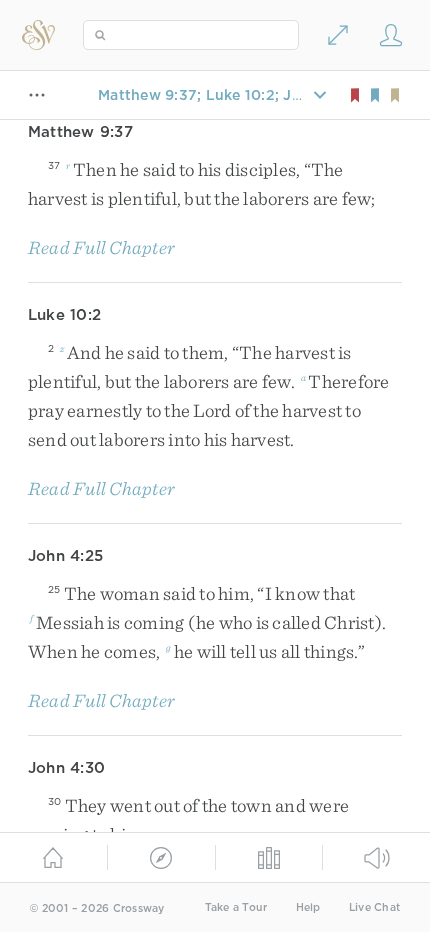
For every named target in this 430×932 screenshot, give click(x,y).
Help (308, 907)
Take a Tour (236, 907)
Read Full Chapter (101, 247)
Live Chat (374, 907)
